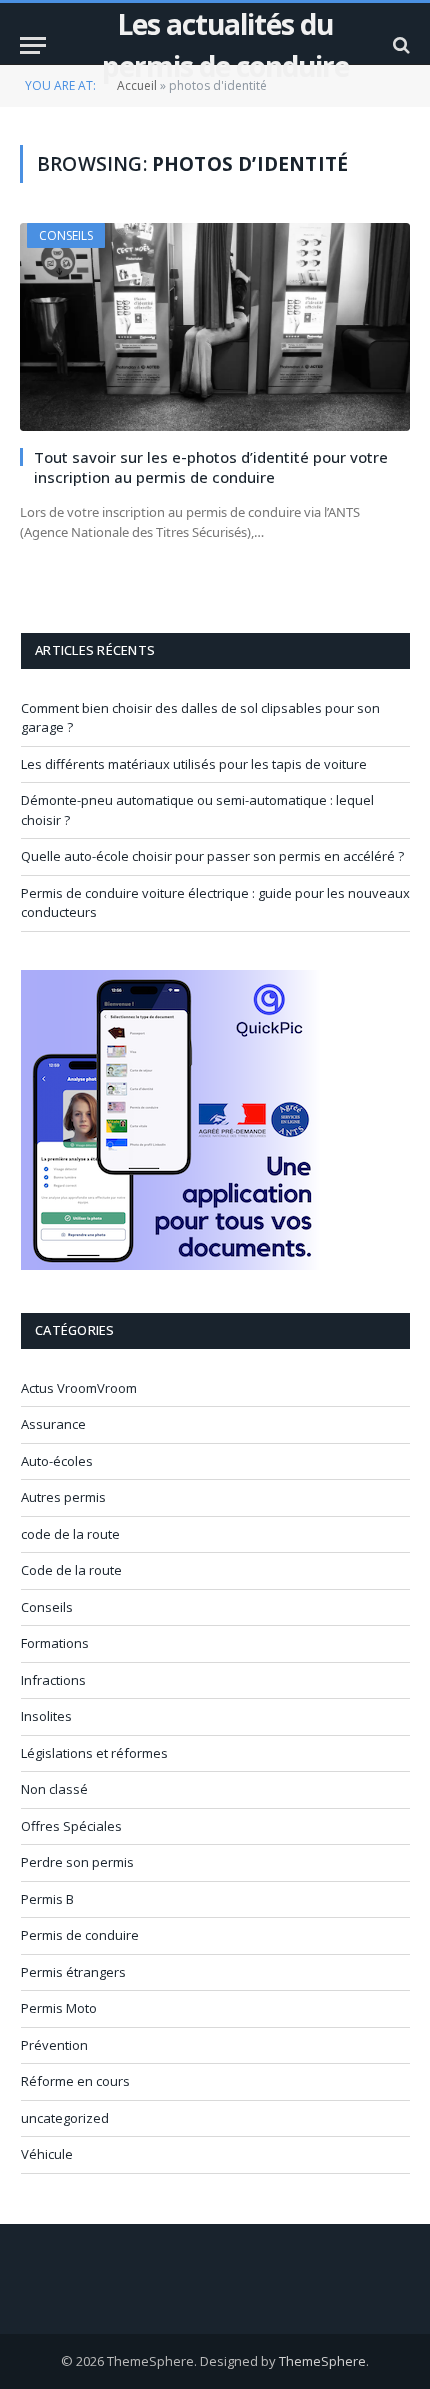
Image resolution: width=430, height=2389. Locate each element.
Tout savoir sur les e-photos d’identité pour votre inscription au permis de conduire (211, 467)
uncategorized (65, 2118)
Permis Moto (59, 2008)
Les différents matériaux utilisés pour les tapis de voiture (194, 764)
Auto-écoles (57, 1461)
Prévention (54, 2045)
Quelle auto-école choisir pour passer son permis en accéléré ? (212, 856)
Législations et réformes (94, 1753)
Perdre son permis (77, 1862)
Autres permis (63, 1497)
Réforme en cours (75, 2081)
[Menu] (33, 45)
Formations (55, 1643)
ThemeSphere (322, 2361)
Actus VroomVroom (79, 1388)
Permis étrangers (73, 1972)
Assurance (53, 1424)
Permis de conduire (80, 1935)
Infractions (53, 1680)
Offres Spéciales (71, 1826)
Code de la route (71, 1570)
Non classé (54, 1789)
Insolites (46, 1716)
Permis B (47, 1899)
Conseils (66, 235)
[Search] (399, 45)
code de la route (70, 1534)
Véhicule (47, 2154)
